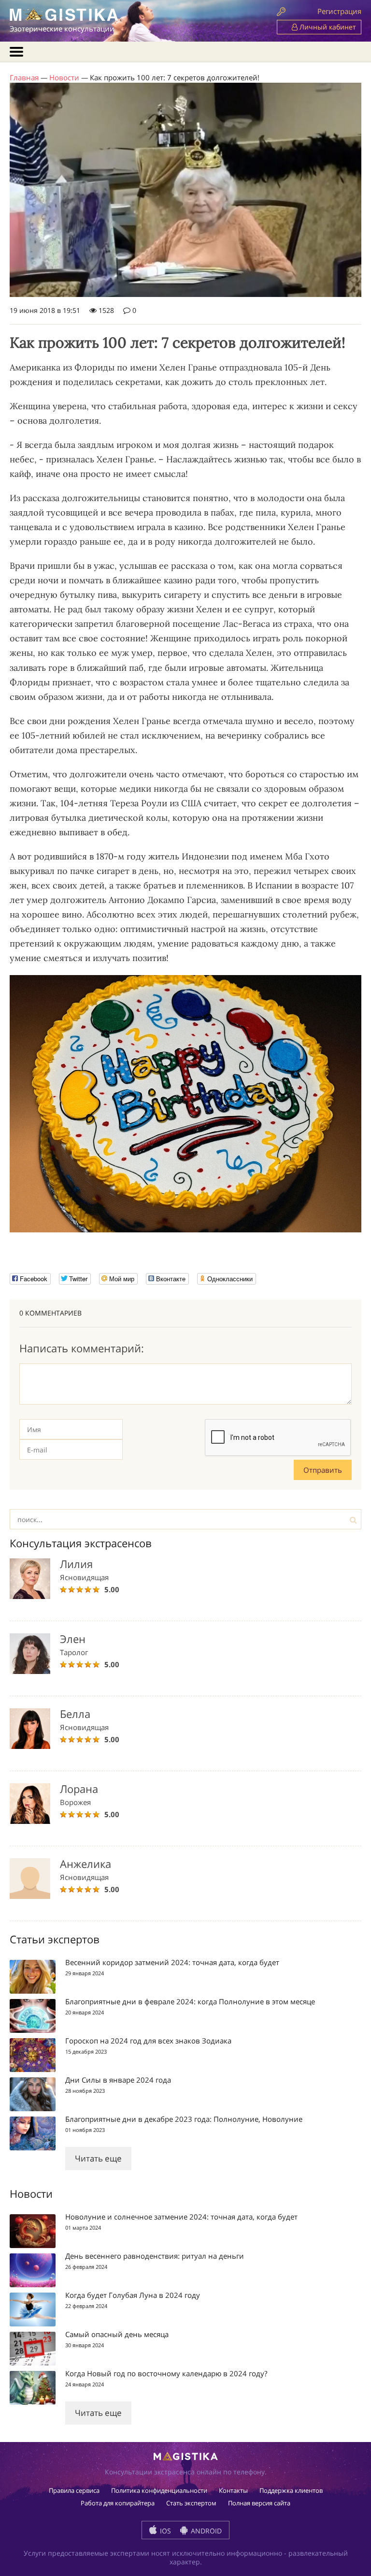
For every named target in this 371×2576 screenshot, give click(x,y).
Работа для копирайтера (118, 2503)
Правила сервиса (74, 2490)
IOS (164, 2531)
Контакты (233, 2490)
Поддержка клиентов (291, 2490)
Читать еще (98, 2158)
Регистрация (339, 11)
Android (205, 2531)
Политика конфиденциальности (159, 2490)
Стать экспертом (191, 2503)
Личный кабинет (327, 27)
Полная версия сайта (259, 2503)
